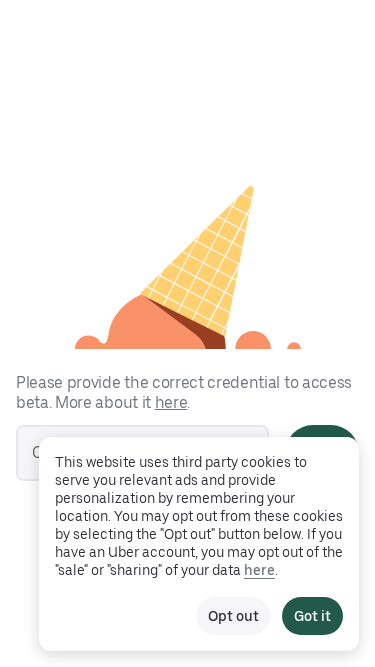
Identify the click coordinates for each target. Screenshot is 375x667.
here (171, 402)
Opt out (233, 616)
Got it (312, 616)
